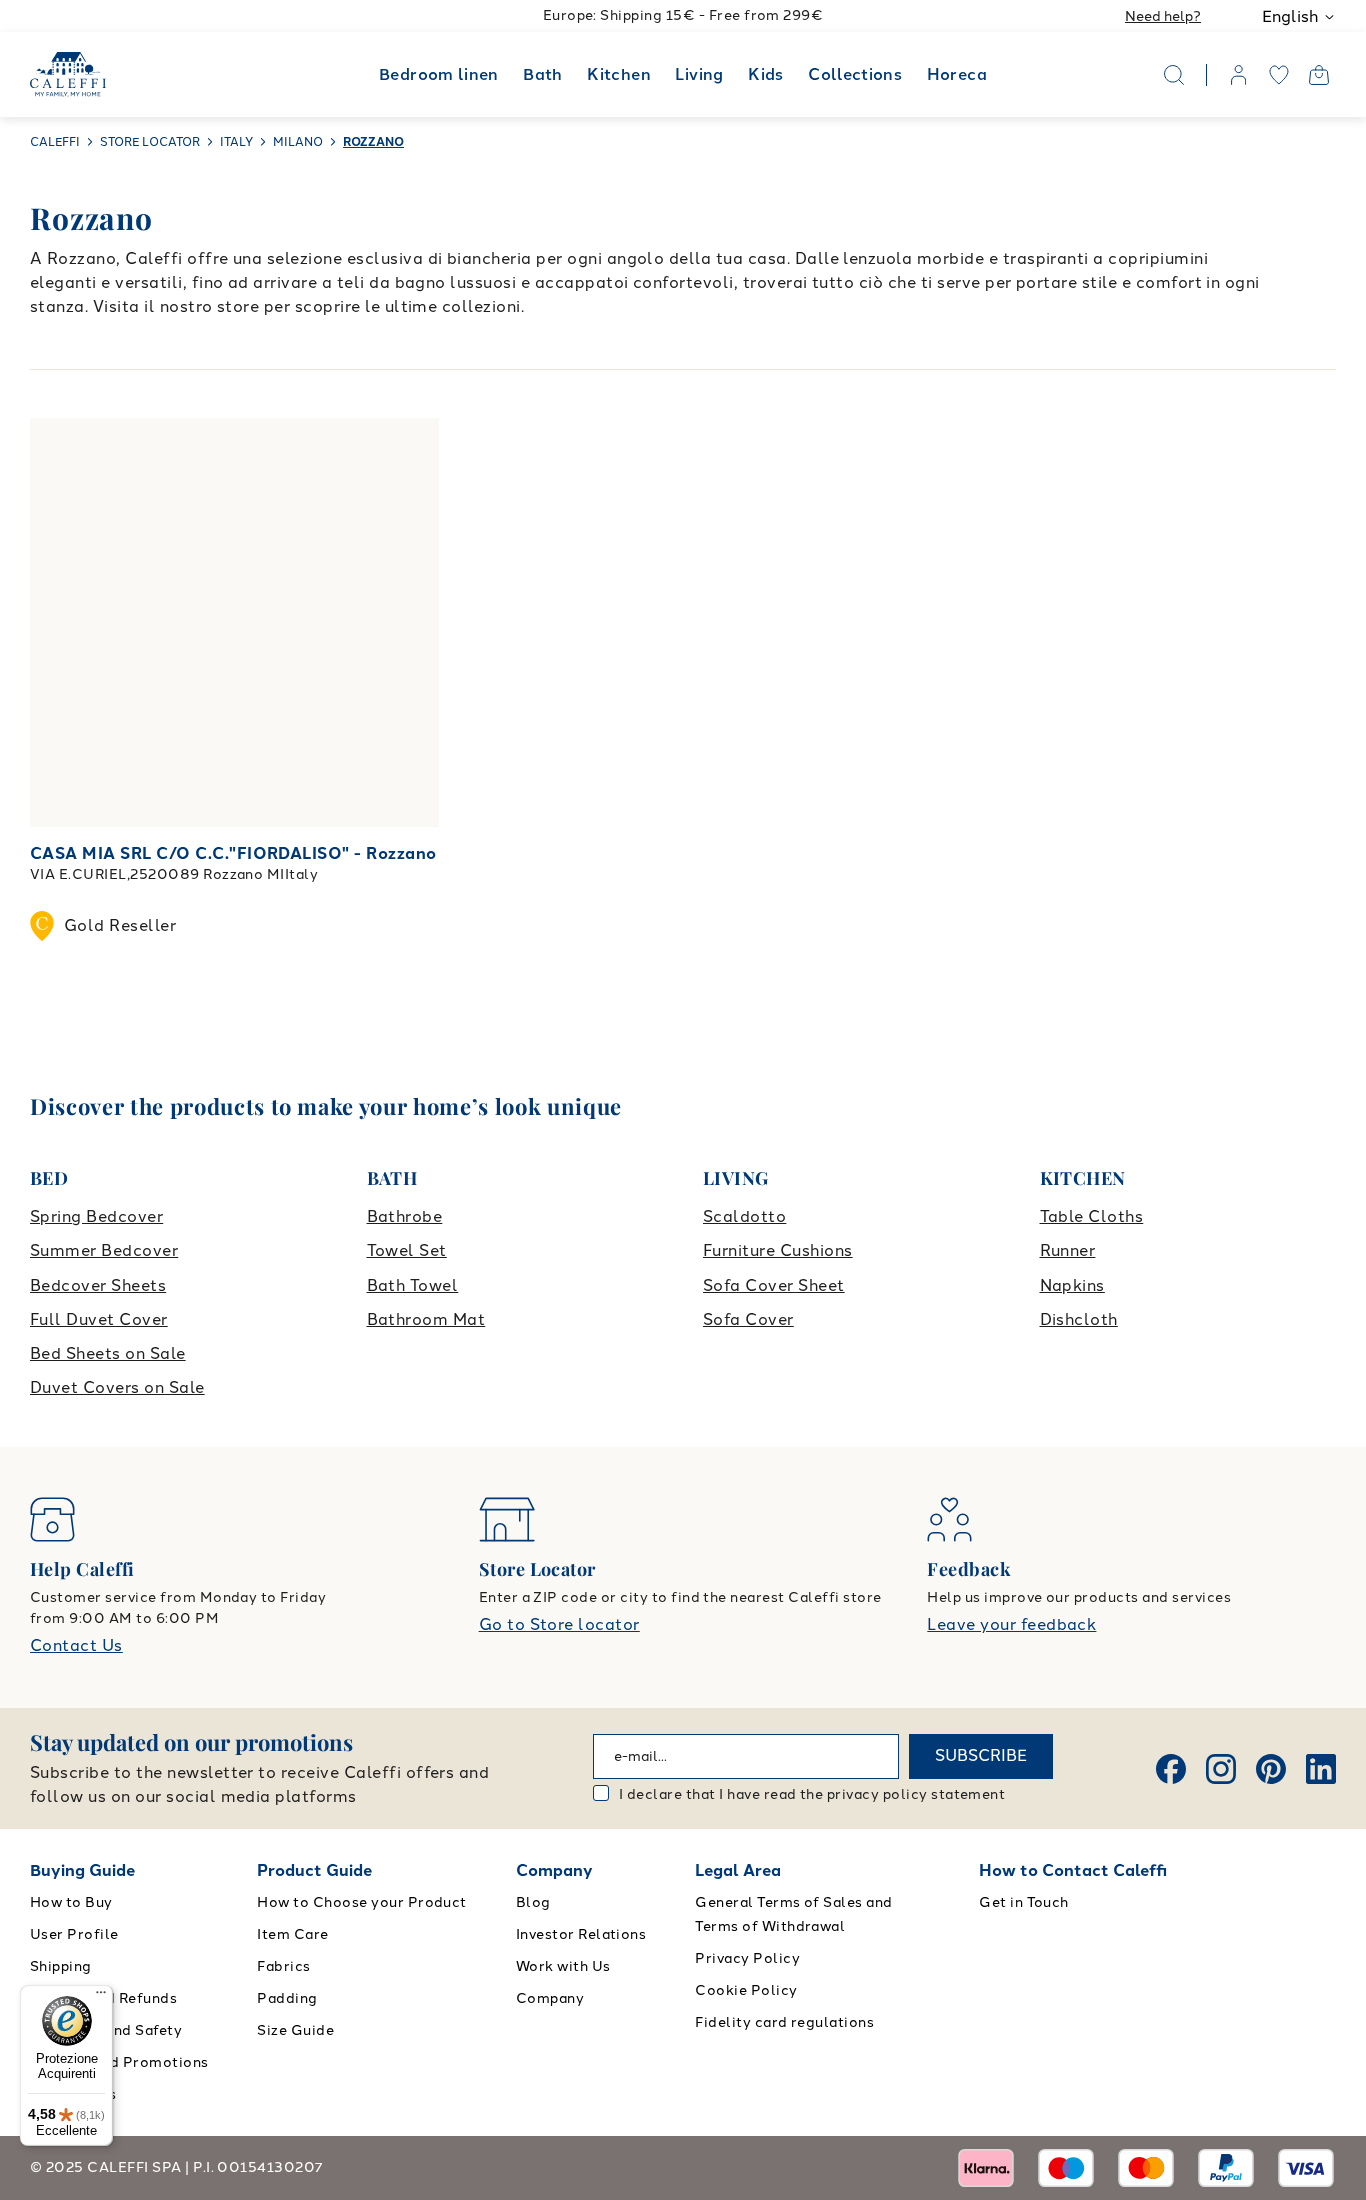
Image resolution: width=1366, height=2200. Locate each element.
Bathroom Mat (426, 1319)
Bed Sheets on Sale (108, 1353)
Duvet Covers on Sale (117, 1387)
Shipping (61, 1966)
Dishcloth (1079, 1319)
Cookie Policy (746, 1990)
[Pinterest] (1271, 1769)
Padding (287, 1998)
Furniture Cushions (778, 1250)
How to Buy (71, 1902)
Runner (1068, 1250)
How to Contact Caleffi (1073, 1870)
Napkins (1072, 1285)
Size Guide (295, 2030)
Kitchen (619, 74)
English (1290, 16)
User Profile (74, 1934)
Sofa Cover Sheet (774, 1285)
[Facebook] (1171, 1769)
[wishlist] (1279, 75)
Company (554, 1870)
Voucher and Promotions (119, 2062)
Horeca (957, 74)
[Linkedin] (1321, 1769)
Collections (855, 74)
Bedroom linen (439, 74)
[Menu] (101, 1997)
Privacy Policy (747, 1958)
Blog (533, 1902)
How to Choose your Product (361, 1902)
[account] (1239, 75)
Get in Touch (1024, 1902)
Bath (542, 74)
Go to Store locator (559, 1624)
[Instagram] (1221, 1769)
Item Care (292, 1934)
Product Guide (314, 1870)
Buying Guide (82, 1870)
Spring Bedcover (96, 1216)
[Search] (1174, 75)
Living (699, 74)
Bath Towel (413, 1285)
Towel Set (407, 1250)
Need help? (1163, 16)
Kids (765, 74)
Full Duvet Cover (99, 1319)
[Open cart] (1319, 75)
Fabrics (283, 1966)
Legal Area (738, 1870)
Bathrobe (405, 1216)
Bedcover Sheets (98, 1285)
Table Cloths (1092, 1216)
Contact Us (76, 1645)
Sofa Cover (748, 1319)
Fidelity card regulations (784, 2022)
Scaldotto (744, 1216)
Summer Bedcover (104, 1250)
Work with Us (563, 1966)
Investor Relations (581, 1934)
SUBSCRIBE (981, 1755)
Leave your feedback (1011, 1624)
